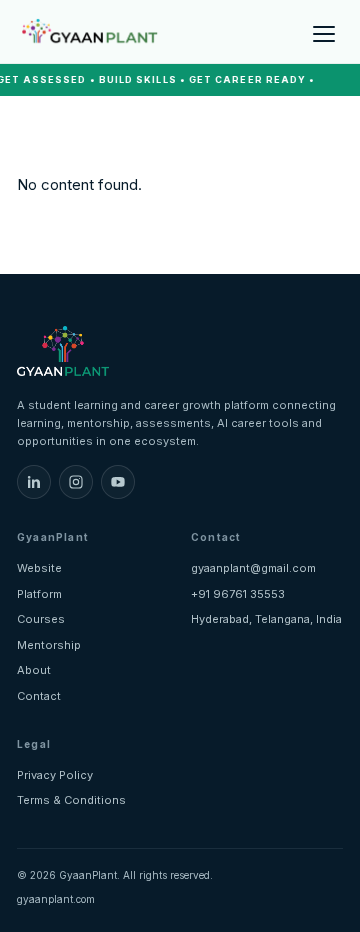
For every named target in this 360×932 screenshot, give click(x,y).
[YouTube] (118, 482)
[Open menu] (324, 32)
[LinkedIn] (34, 482)
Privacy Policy (55, 775)
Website (39, 568)
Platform (39, 594)
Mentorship (49, 645)
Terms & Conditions (71, 800)
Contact (39, 696)
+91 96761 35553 (238, 594)
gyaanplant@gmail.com (253, 568)
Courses (41, 619)
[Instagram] (76, 482)
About (34, 670)
